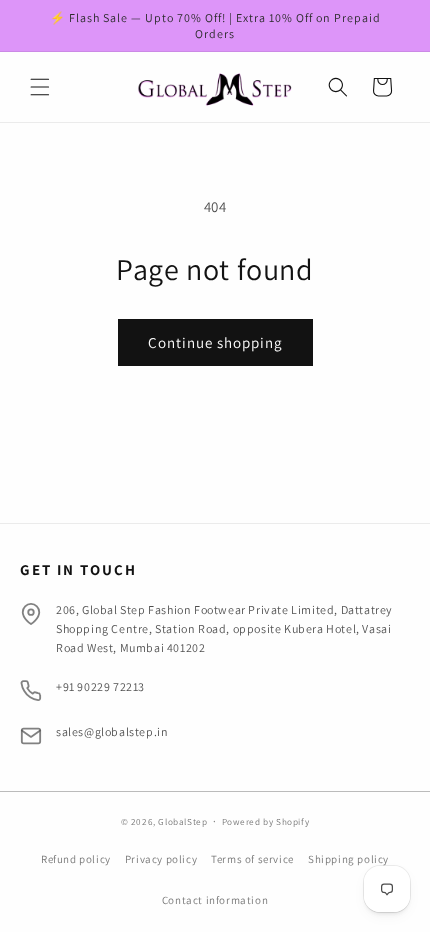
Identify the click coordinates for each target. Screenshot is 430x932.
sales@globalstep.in (112, 731)
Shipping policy (348, 859)
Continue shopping (215, 342)
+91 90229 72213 (100, 686)
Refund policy (76, 859)
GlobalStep (184, 822)
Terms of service (252, 859)
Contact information (215, 900)
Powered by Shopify (266, 822)
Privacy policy (161, 859)
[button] (40, 87)
